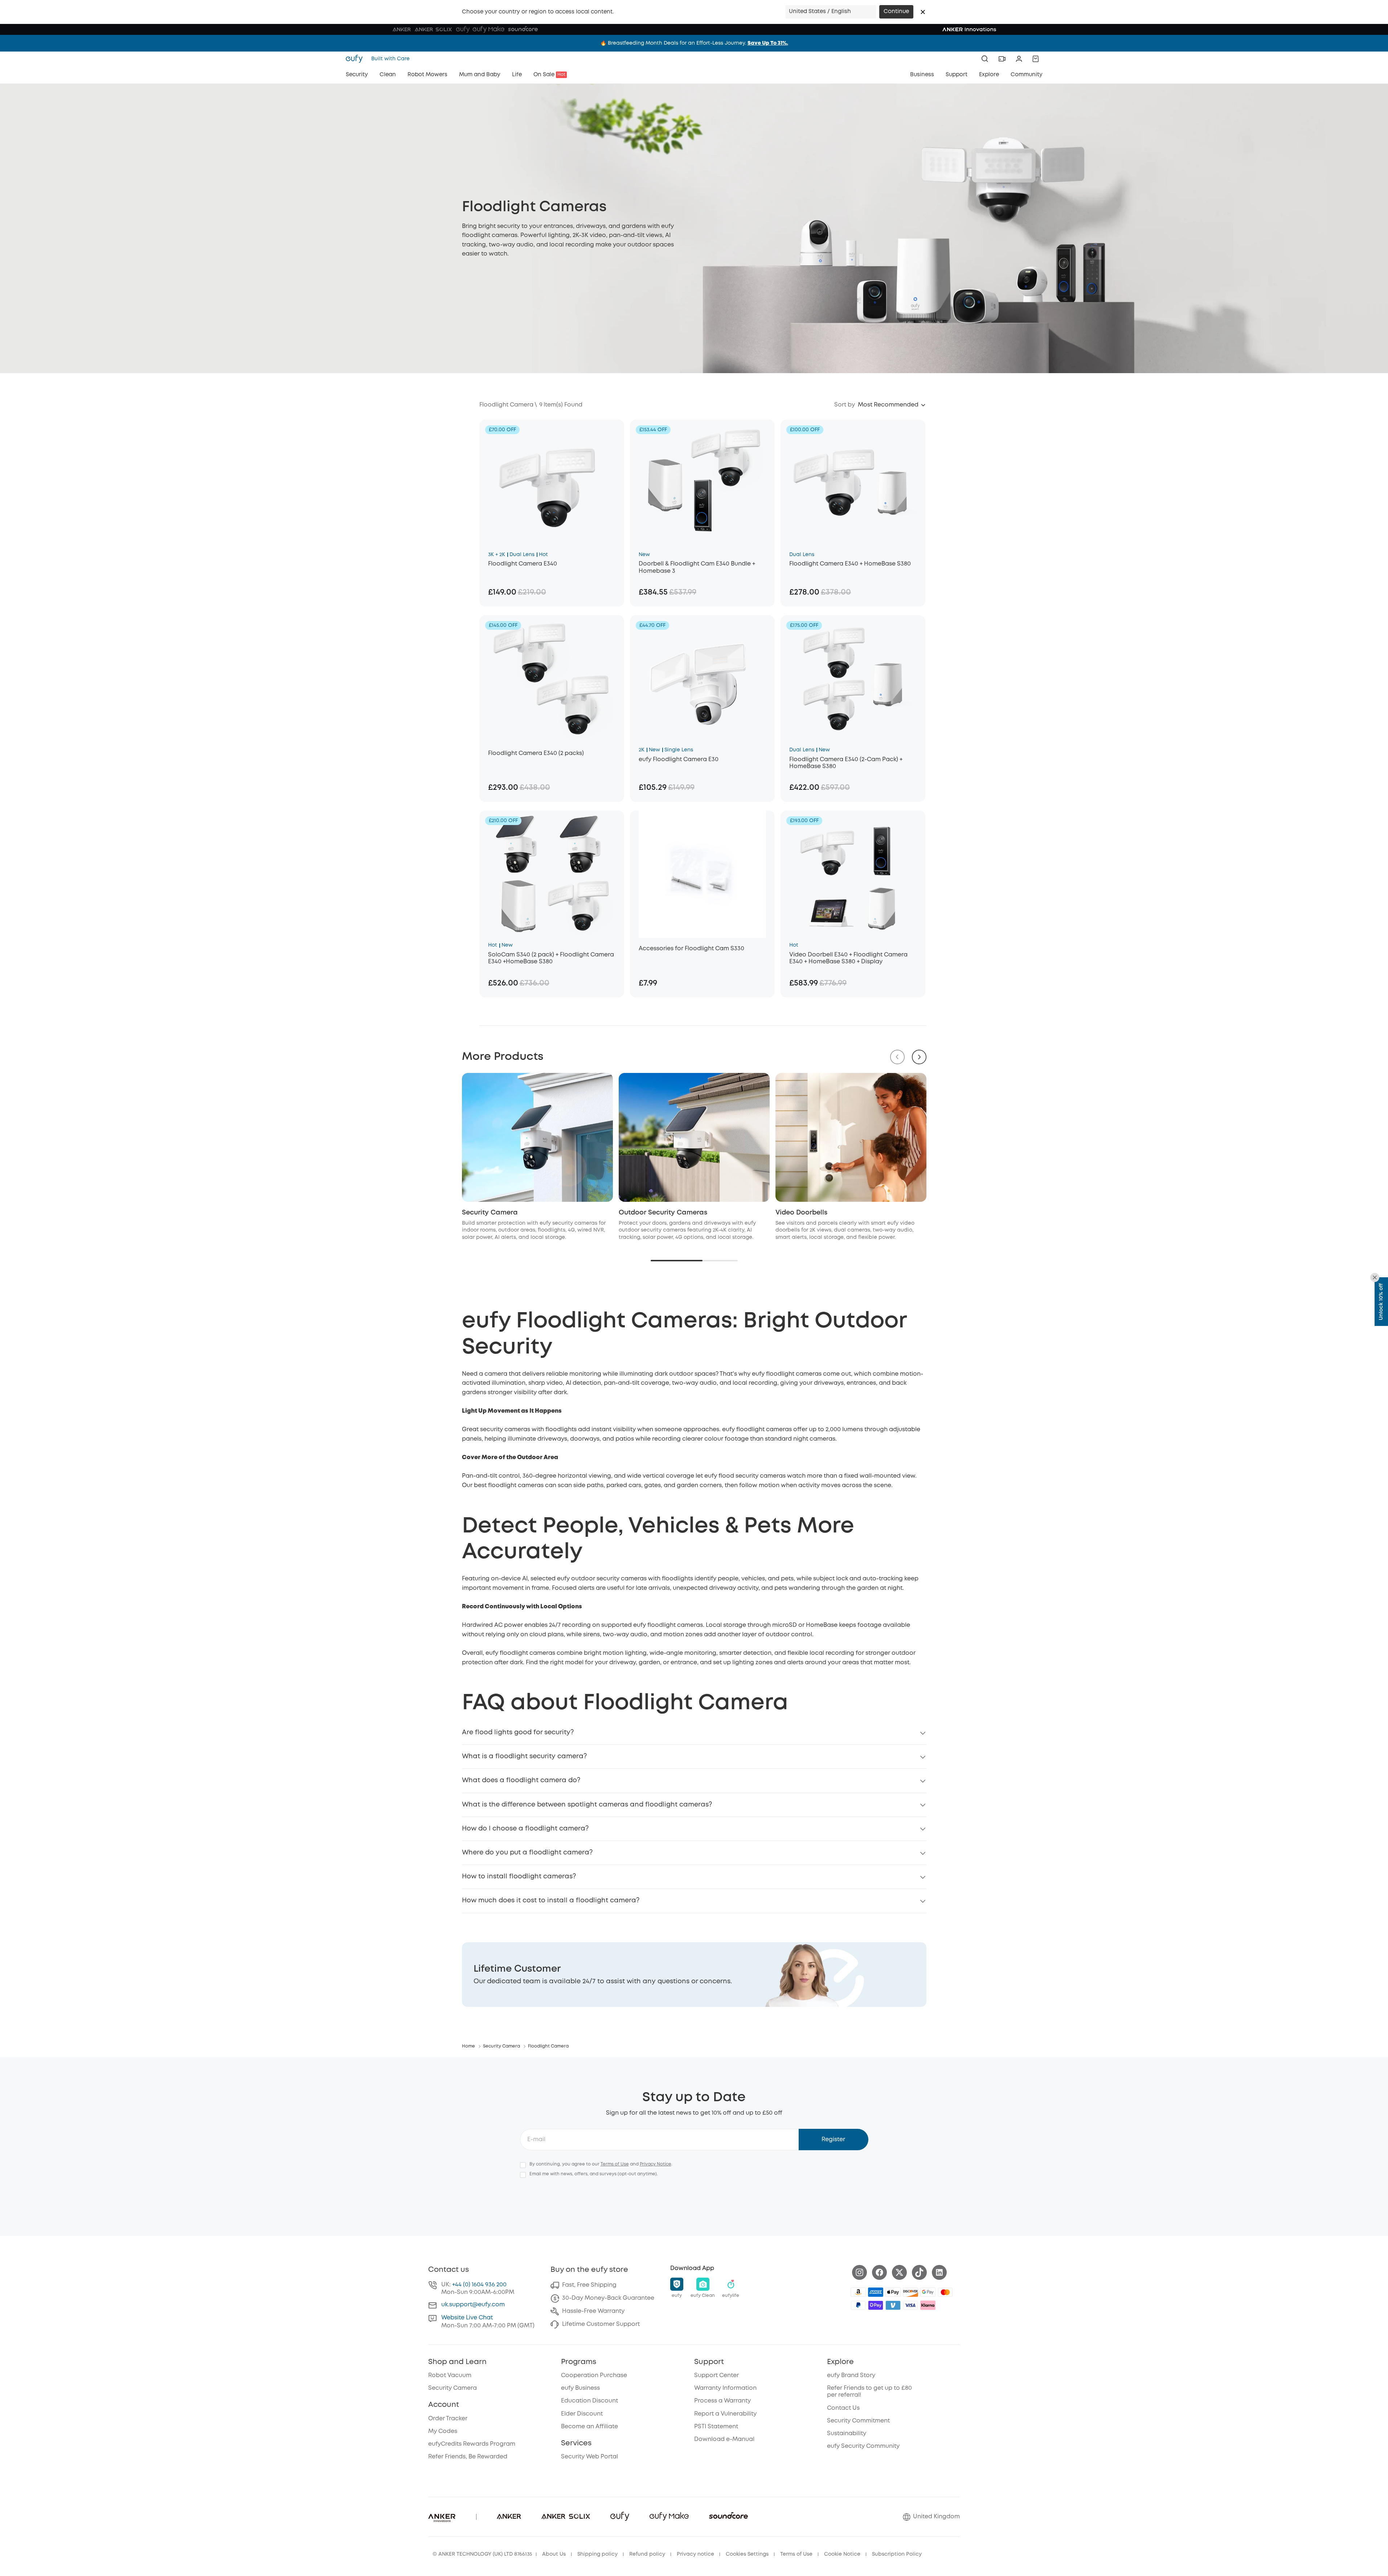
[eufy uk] (356, 59)
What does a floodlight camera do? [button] (521, 1780)
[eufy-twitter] (899, 2272)
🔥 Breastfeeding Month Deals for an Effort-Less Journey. (694, 43)
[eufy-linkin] (939, 2272)
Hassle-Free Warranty (593, 2311)
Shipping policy (597, 2554)
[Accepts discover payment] (910, 2292)
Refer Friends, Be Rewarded (468, 2457)
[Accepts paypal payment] (858, 2305)
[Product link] (552, 483)
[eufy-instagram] (859, 2272)
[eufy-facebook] (879, 2272)
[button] (923, 12)
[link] (694, 1975)
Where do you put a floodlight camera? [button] (527, 1853)
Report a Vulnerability (725, 2414)
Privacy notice (695, 2554)
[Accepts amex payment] (876, 2292)
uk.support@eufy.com (473, 2305)
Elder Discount (582, 2414)
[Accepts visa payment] (910, 2305)
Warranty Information (725, 2388)
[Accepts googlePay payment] (928, 2292)
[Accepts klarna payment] (928, 2305)
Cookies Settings (747, 2554)
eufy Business (580, 2388)
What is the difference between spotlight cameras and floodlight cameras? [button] (587, 1805)
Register (833, 2140)
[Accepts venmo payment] (893, 2305)
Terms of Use (615, 2164)
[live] (1002, 59)
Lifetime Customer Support (601, 2324)
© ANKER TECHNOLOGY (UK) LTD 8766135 (482, 2554)
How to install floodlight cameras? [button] (519, 1877)
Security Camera (490, 1213)
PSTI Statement (716, 2427)
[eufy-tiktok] (919, 2272)
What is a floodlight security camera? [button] (524, 1756)
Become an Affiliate (589, 2427)
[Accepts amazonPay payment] (858, 2292)
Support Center (716, 2375)
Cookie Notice (842, 2554)
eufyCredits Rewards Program (472, 2444)
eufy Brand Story (851, 2375)
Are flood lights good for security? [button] (518, 1732)
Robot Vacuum (450, 2375)
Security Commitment (858, 2421)
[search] (985, 59)
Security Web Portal (589, 2457)
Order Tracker (448, 2419)
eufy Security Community (863, 2446)
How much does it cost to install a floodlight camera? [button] (551, 1901)
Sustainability (847, 2434)
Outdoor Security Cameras (663, 1213)
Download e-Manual (724, 2439)
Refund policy (647, 2554)
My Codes (443, 2431)
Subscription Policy (897, 2554)
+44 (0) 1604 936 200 (479, 2285)
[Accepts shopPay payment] (876, 2305)
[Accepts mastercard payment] (945, 2292)
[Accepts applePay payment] (893, 2292)
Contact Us (843, 2408)
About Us (554, 2554)
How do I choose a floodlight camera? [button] (525, 1829)
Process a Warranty (722, 2401)
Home (468, 2046)
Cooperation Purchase (594, 2375)
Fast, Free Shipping (589, 2285)
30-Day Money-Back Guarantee (608, 2298)
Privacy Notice (656, 2164)
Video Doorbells (801, 1213)
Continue (896, 12)
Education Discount (589, 2401)
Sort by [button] (845, 405)
